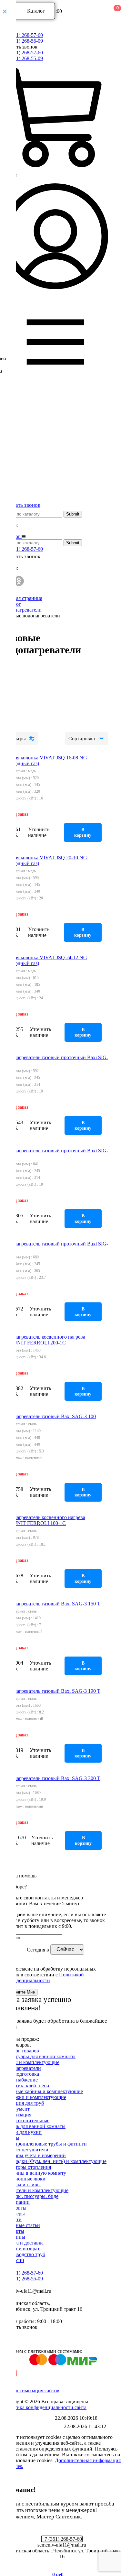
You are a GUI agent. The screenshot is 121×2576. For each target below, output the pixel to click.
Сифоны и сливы (22, 2185)
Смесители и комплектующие (35, 2190)
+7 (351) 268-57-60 (23, 35)
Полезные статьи (21, 2225)
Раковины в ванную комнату (34, 2173)
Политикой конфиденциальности (43, 1978)
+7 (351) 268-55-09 (23, 41)
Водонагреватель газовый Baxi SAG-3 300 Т (51, 1778)
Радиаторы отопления (27, 2167)
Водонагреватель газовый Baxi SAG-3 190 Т (51, 1691)
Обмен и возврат (21, 2249)
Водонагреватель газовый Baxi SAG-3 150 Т (51, 1604)
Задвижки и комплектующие (34, 2097)
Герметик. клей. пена (26, 2086)
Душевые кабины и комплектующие (43, 2091)
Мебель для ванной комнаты (34, 2126)
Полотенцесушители (25, 2150)
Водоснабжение (20, 2080)
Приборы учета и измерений (34, 2155)
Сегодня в (39, 1949)
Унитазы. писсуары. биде (30, 2196)
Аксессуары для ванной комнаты (39, 2056)
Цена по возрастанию (24, 686)
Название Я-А (16, 726)
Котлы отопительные (26, 2120)
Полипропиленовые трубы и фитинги (45, 2144)
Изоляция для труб (23, 2103)
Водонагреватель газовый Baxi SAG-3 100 (49, 1416)
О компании (16, 2202)
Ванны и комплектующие (31, 2062)
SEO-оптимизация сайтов (31, 2391)
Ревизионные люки (24, 2179)
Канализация (17, 2115)
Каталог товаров (21, 2051)
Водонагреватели (22, 2068)
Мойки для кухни (22, 2132)
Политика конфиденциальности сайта (45, 2407)
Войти (10, 175)
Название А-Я (16, 712)
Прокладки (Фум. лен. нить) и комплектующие (55, 2161)
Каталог (36, 11)
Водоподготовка (21, 2074)
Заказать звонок (20, 47)
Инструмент (16, 2109)
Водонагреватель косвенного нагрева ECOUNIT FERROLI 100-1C (44, 1520)
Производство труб (24, 2254)
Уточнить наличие (39, 832)
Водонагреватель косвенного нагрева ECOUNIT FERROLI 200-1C (44, 1340)
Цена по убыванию (21, 699)
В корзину (83, 832)
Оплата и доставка (23, 2243)
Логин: (10, 525)
